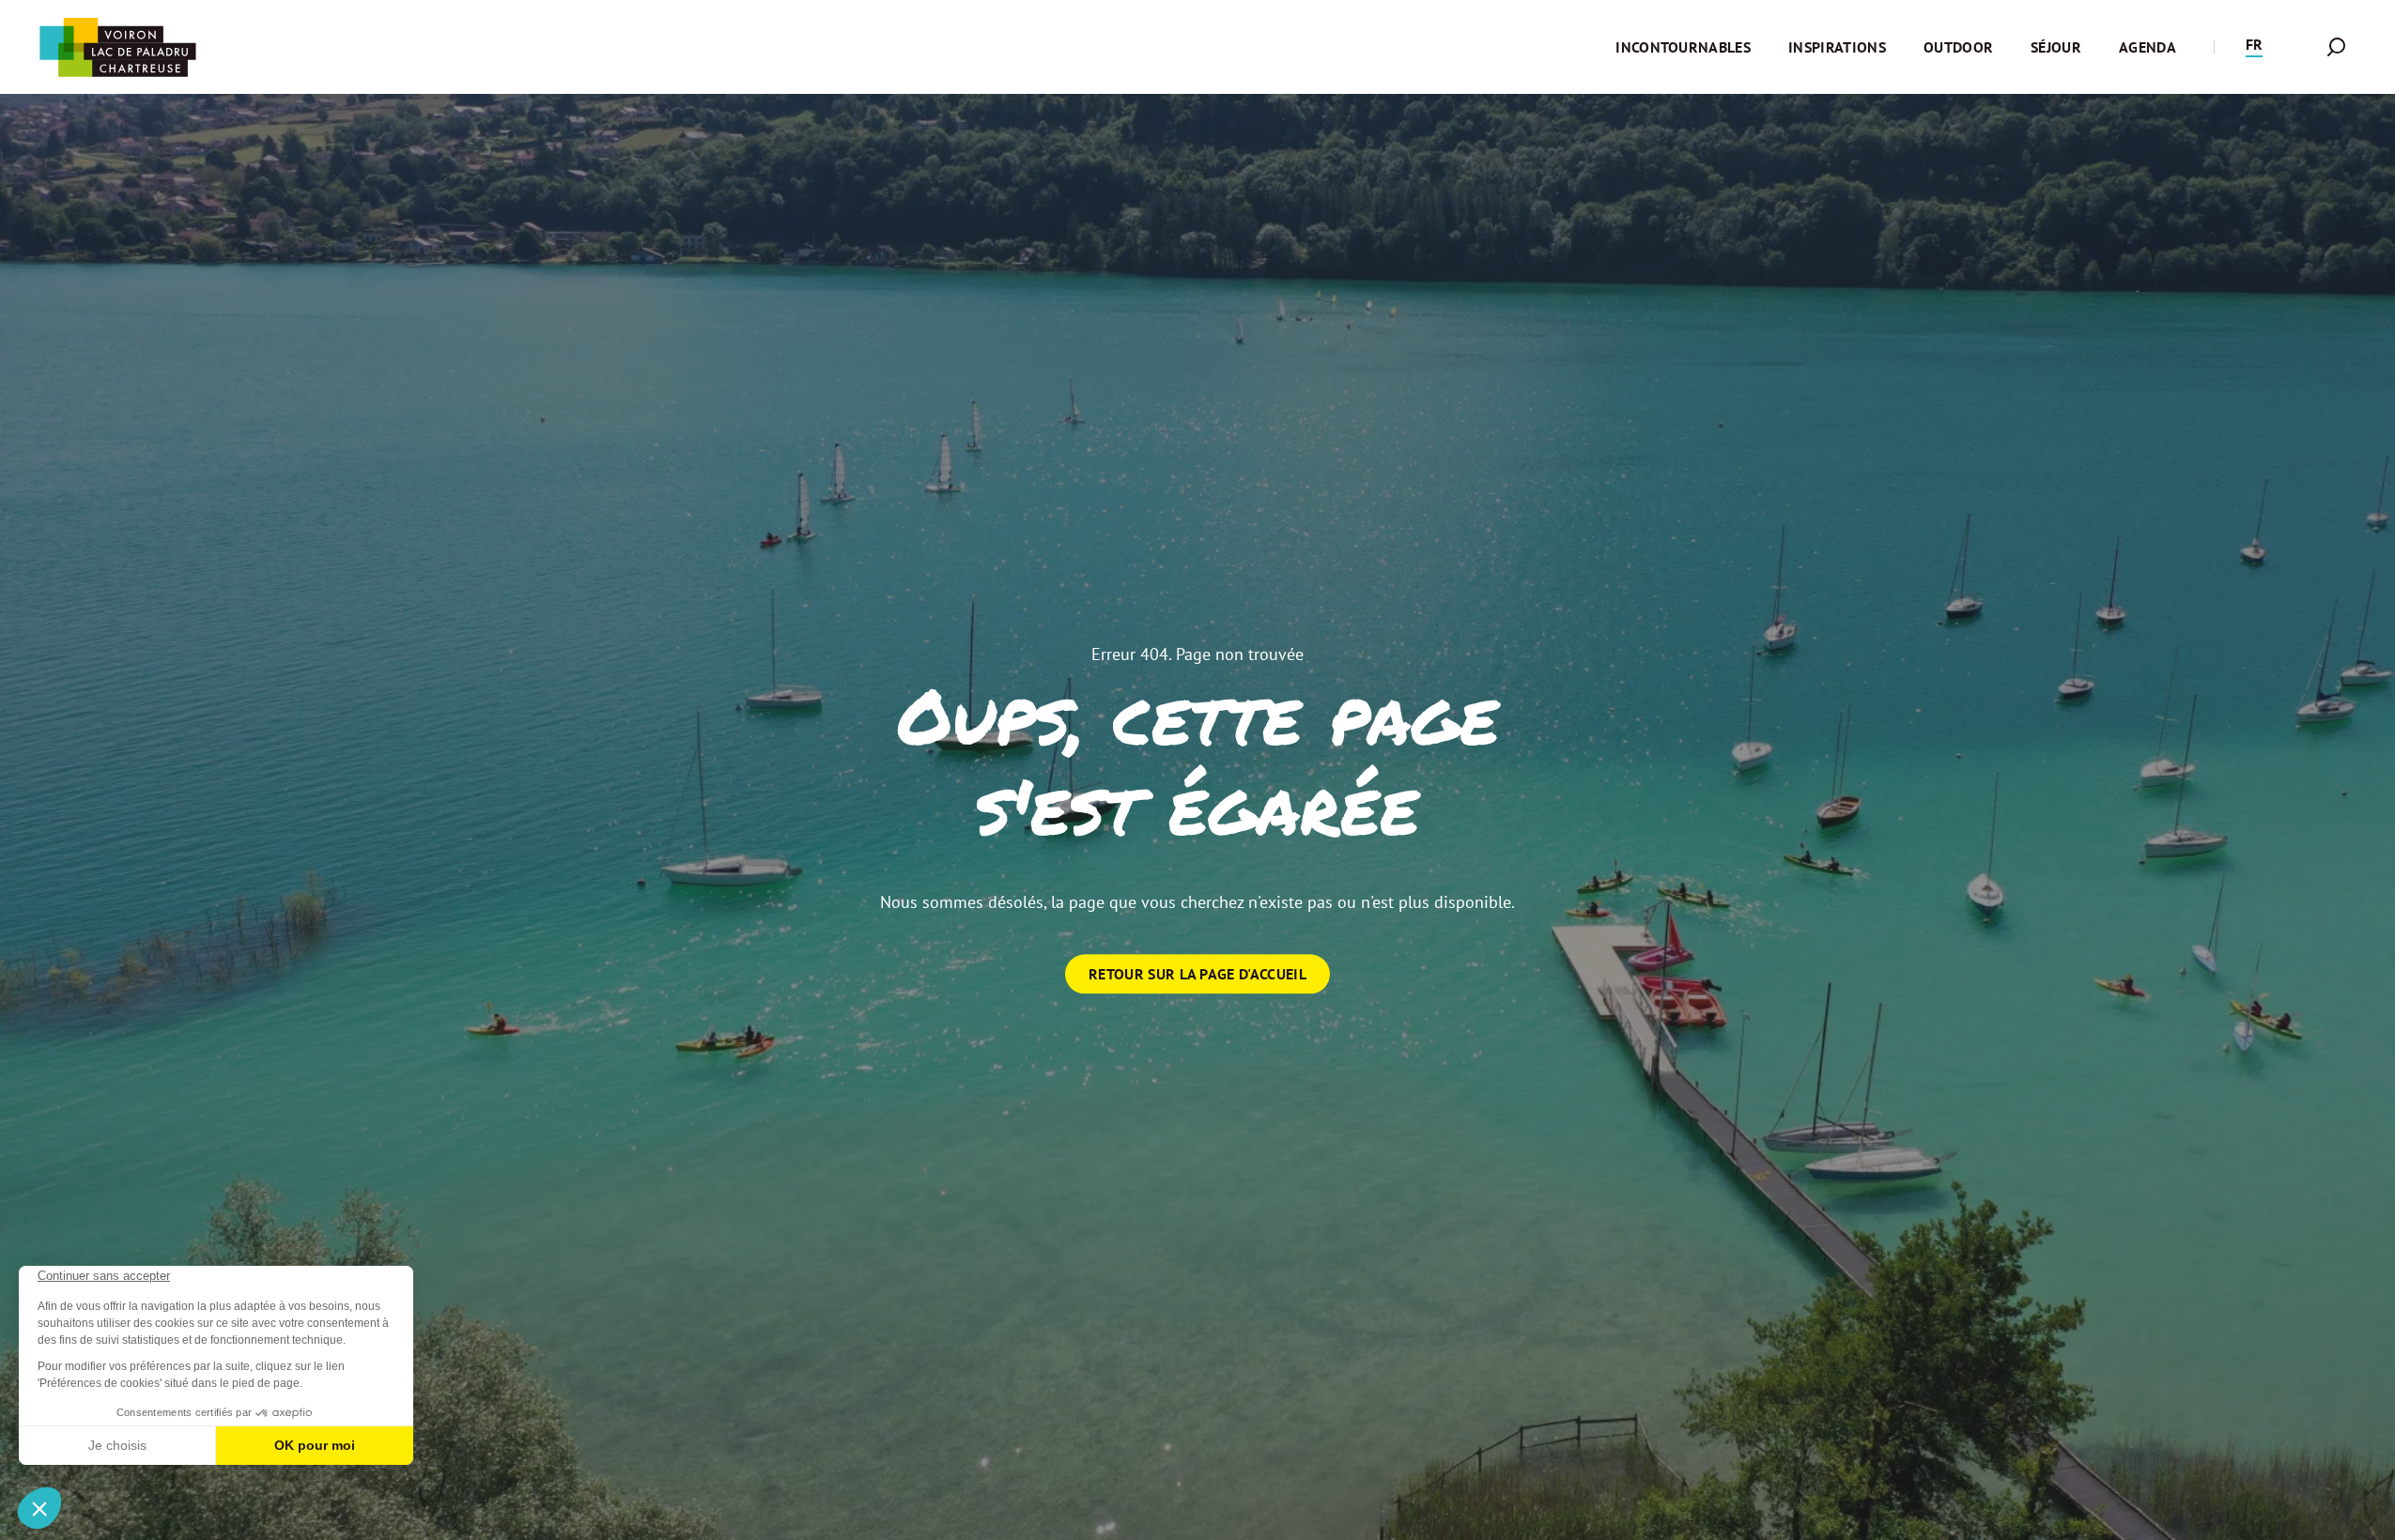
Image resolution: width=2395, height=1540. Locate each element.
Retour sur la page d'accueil (1197, 974)
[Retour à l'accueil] (117, 47)
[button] (2254, 47)
